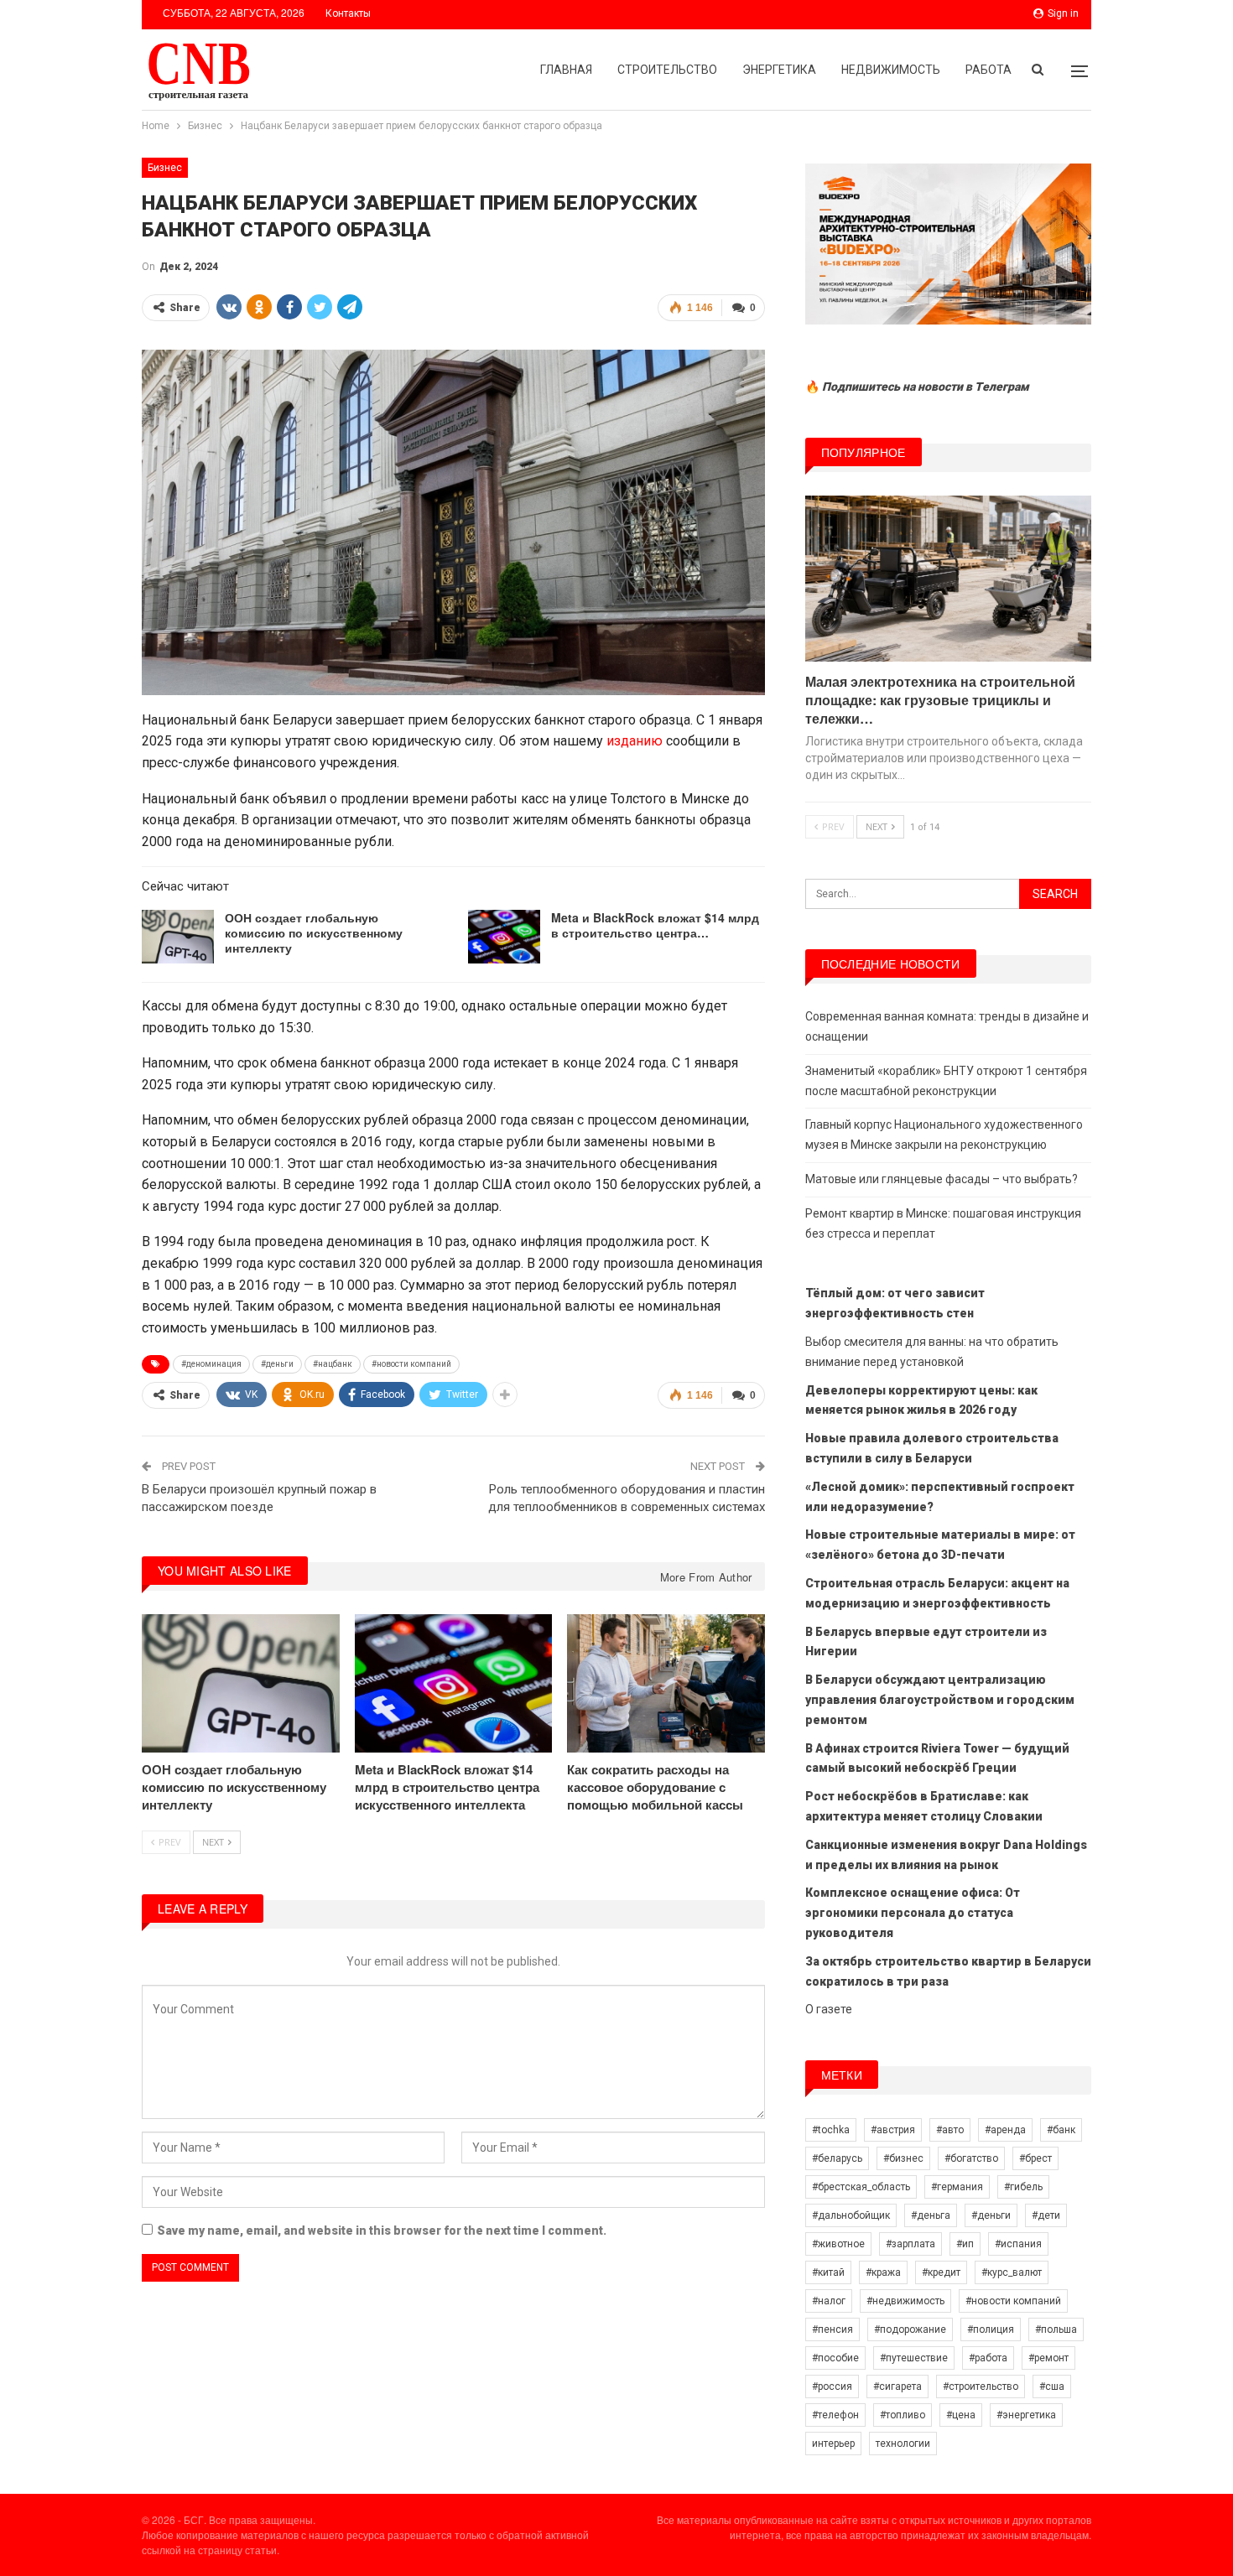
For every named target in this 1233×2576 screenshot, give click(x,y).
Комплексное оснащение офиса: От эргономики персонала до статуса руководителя (913, 1913)
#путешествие (914, 2358)
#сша (1052, 2386)
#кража (883, 2272)
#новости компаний (411, 1364)
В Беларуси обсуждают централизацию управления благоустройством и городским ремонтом (940, 1700)
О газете (829, 2009)
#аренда (1005, 2130)
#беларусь (837, 2158)
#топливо (903, 2415)
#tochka (831, 2130)
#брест (1035, 2158)
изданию (635, 741)
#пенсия (832, 2329)
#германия (957, 2187)
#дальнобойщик (851, 2215)
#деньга (931, 2215)
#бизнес (903, 2158)
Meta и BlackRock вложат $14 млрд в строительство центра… (655, 925)
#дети (1046, 2215)
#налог (829, 2301)
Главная (566, 70)
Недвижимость (891, 70)
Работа (988, 70)
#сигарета (897, 2386)
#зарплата (910, 2244)
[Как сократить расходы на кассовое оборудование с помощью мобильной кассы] (666, 1683)
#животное (838, 2244)
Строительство (667, 70)
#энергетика (1026, 2415)
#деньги (277, 1364)
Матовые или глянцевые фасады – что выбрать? (942, 1179)
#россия (832, 2386)
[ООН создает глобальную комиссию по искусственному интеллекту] (178, 937)
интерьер (833, 2444)
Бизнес (165, 168)
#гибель (1023, 2187)
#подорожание (910, 2329)
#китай (828, 2272)
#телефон (835, 2415)
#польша (1056, 2329)
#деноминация (211, 1364)
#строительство (981, 2386)
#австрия (893, 2130)
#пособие (835, 2358)
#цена (961, 2415)
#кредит (941, 2272)
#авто (950, 2130)
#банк (1061, 2130)
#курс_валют (1012, 2272)
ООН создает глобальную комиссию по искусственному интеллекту (314, 932)
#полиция (991, 2329)
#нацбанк (333, 1364)
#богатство (971, 2158)
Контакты (348, 13)
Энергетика (779, 70)
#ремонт (1048, 2358)
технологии (903, 2444)
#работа (988, 2358)
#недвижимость (905, 2301)
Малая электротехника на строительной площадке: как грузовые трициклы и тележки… (940, 700)
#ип (965, 2244)
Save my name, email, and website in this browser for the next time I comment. (382, 2231)
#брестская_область (861, 2187)
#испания (1018, 2244)
